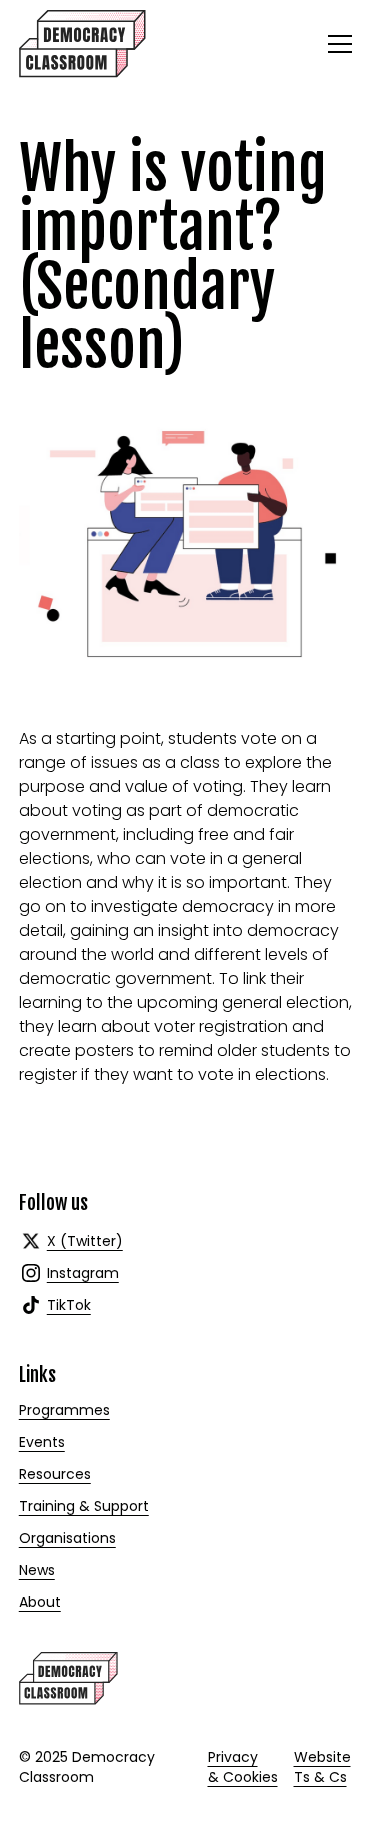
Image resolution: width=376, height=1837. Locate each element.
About (40, 1602)
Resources (55, 1474)
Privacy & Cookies (243, 1767)
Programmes (64, 1410)
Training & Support (84, 1506)
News (37, 1570)
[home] (82, 44)
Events (42, 1442)
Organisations (67, 1538)
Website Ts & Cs (322, 1767)
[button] (336, 44)
